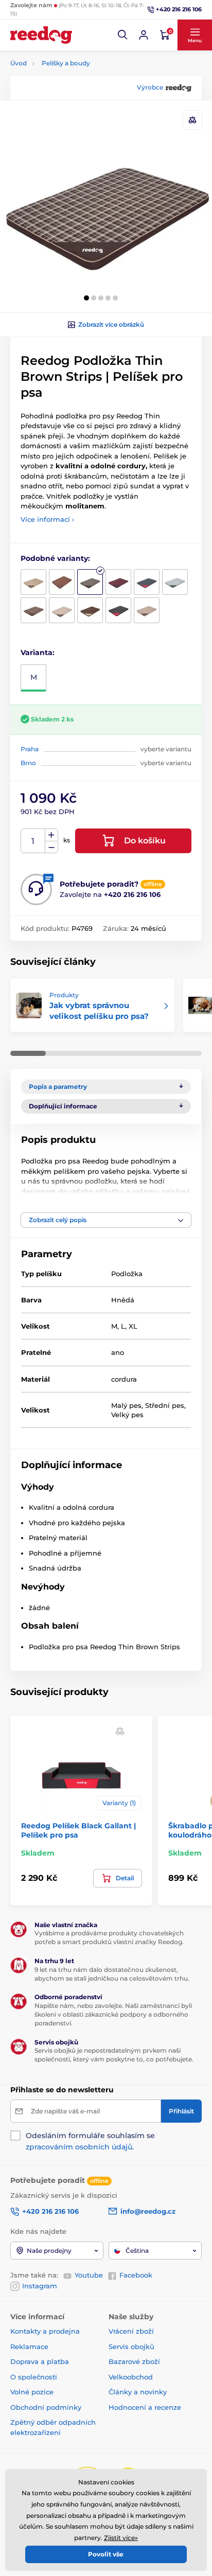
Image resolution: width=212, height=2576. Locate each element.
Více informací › (47, 519)
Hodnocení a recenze (145, 2407)
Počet (33, 841)
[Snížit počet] (51, 847)
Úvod (19, 63)
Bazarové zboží (134, 2361)
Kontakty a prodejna (45, 2331)
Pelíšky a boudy (66, 63)
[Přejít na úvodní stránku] (41, 35)
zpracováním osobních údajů (79, 2147)
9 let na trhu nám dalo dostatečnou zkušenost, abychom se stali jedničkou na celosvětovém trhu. (112, 1974)
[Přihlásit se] (144, 35)
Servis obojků (131, 2346)
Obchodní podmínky (46, 2407)
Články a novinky (138, 2392)
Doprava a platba (40, 2361)
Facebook (136, 2275)
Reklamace (29, 2346)
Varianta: (38, 652)
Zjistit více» (121, 2538)
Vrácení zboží (131, 2331)
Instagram (40, 2286)
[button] (123, 35)
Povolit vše (106, 2554)
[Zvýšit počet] (51, 835)
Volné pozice (32, 2392)
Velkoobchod (131, 2377)
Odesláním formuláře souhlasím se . (90, 2141)
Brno (28, 763)
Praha (30, 749)
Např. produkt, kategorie (76, 102)
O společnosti (34, 2377)
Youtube (89, 2275)
